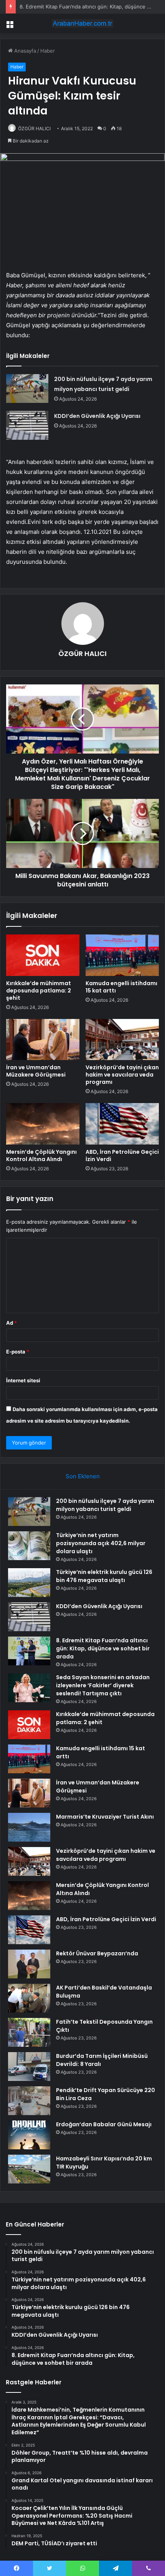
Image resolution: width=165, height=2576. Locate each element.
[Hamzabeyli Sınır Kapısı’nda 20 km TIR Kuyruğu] (29, 2169)
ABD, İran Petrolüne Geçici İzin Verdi (122, 1155)
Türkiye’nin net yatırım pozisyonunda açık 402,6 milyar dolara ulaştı (101, 1543)
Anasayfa (24, 51)
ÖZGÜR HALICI (34, 128)
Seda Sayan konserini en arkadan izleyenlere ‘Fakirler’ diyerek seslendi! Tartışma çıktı (103, 1685)
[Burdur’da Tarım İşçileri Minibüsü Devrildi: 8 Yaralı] (29, 2067)
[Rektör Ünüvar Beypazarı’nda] (29, 1964)
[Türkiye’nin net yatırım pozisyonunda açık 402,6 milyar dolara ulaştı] (29, 1546)
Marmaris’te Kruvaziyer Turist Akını (105, 1817)
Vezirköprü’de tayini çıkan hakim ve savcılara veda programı (122, 1075)
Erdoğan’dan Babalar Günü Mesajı (104, 2124)
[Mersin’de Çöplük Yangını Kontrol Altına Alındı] (43, 1124)
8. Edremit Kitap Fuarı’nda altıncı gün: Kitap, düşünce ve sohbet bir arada (103, 1648)
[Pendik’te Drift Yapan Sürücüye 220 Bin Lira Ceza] (29, 2101)
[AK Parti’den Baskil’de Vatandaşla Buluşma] (29, 1998)
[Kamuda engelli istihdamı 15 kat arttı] (122, 955)
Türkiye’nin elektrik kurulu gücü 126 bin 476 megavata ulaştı (104, 1576)
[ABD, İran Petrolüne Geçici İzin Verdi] (122, 1124)
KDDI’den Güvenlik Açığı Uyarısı (97, 416)
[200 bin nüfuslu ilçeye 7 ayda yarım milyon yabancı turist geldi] (27, 388)
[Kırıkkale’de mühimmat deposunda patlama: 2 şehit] (43, 955)
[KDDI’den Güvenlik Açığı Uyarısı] (27, 425)
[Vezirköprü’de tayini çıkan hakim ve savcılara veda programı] (122, 1040)
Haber (48, 51)
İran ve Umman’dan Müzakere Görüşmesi (36, 1071)
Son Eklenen (83, 1476)
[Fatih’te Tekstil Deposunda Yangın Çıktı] (29, 2032)
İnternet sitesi (23, 1380)
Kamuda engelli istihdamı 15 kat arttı (121, 987)
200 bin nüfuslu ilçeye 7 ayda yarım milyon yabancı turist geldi (105, 1505)
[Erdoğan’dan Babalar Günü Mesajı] (29, 2135)
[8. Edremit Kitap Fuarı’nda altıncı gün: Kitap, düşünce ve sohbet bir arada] (29, 1651)
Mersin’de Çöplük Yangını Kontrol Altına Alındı (41, 1155)
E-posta (18, 1352)
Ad (12, 1323)
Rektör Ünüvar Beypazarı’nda (97, 1953)
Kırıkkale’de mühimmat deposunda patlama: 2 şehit (39, 991)
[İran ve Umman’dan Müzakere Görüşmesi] (43, 1040)
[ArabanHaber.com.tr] (82, 23)
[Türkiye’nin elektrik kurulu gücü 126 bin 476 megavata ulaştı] (29, 1583)
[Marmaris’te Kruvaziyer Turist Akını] (29, 1827)
